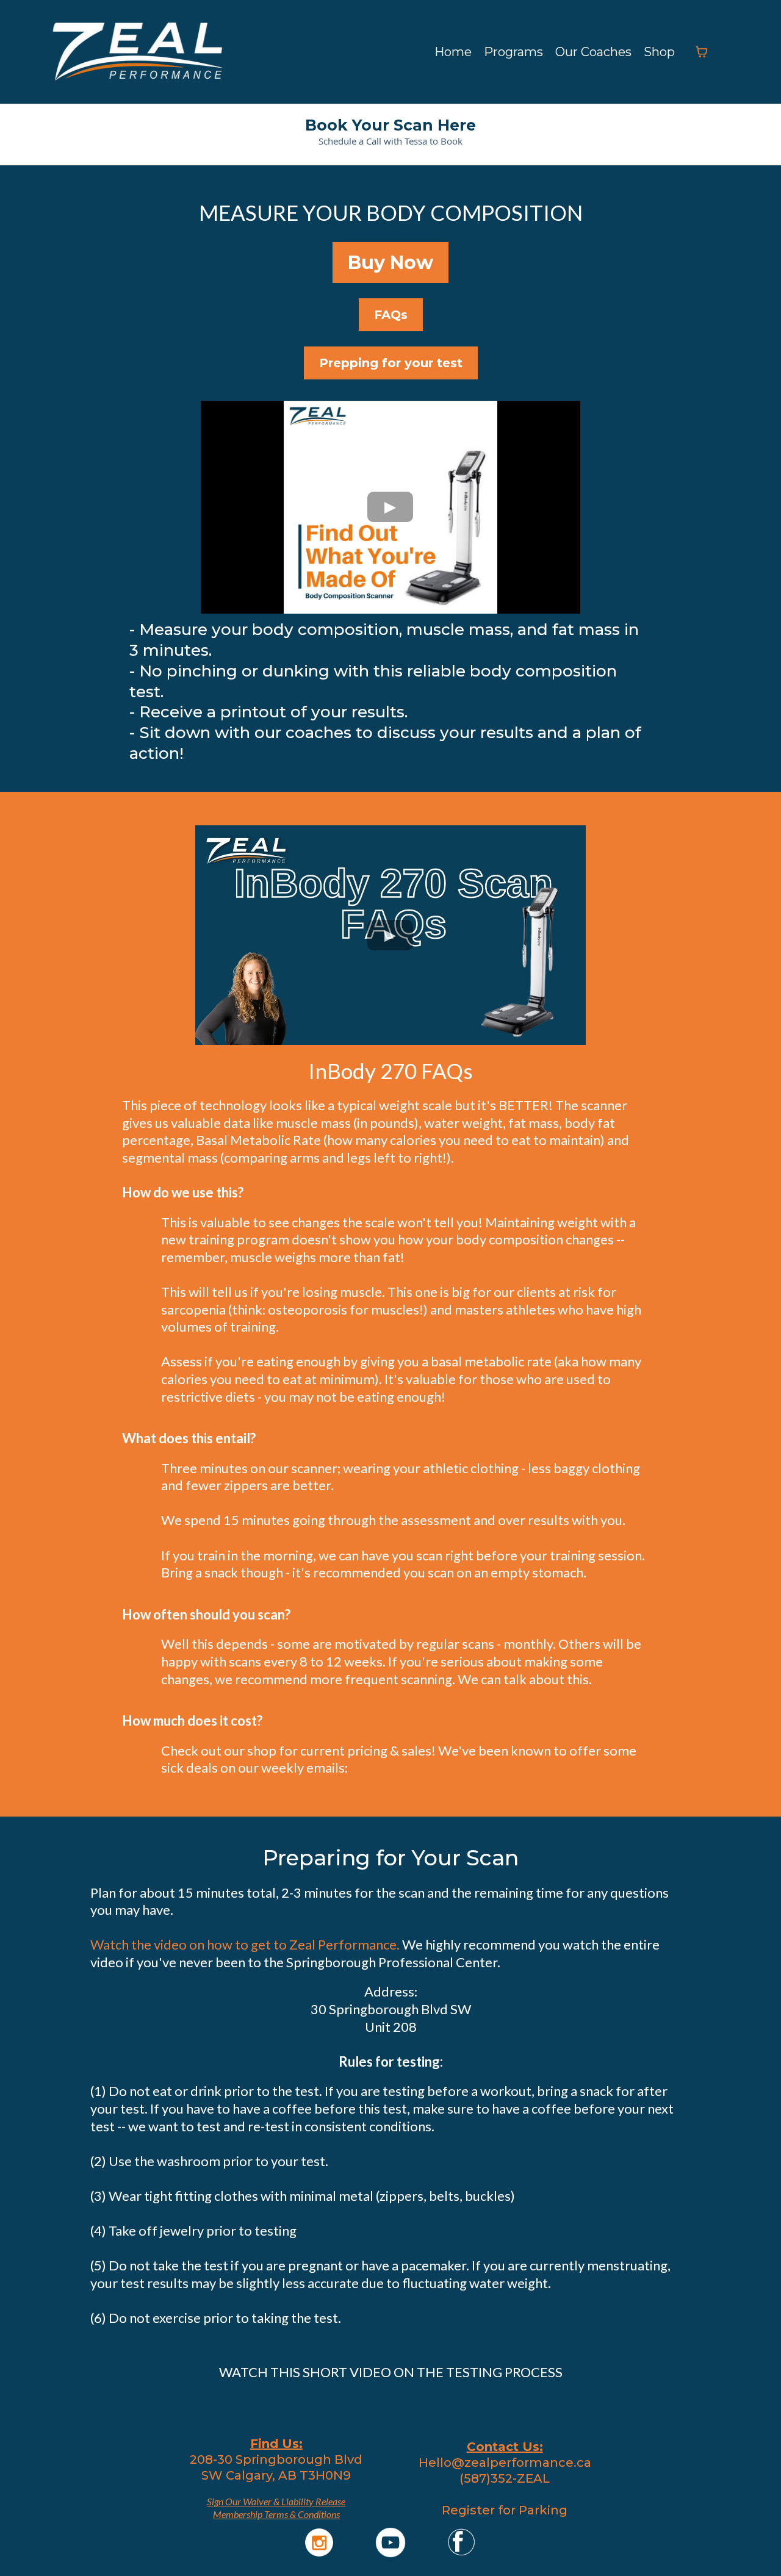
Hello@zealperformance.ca (505, 2463)
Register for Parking (505, 2510)
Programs (513, 52)
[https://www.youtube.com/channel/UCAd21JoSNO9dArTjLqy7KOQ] (391, 2542)
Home (453, 52)
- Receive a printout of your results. (268, 712)
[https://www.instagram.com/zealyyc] (319, 2542)
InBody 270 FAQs (390, 1071)
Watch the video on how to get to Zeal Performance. (245, 1944)
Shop (659, 52)
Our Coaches (593, 52)
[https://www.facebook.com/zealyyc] (462, 2542)
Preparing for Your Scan (390, 1858)
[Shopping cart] (702, 52)
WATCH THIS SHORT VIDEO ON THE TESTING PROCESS (391, 2372)
